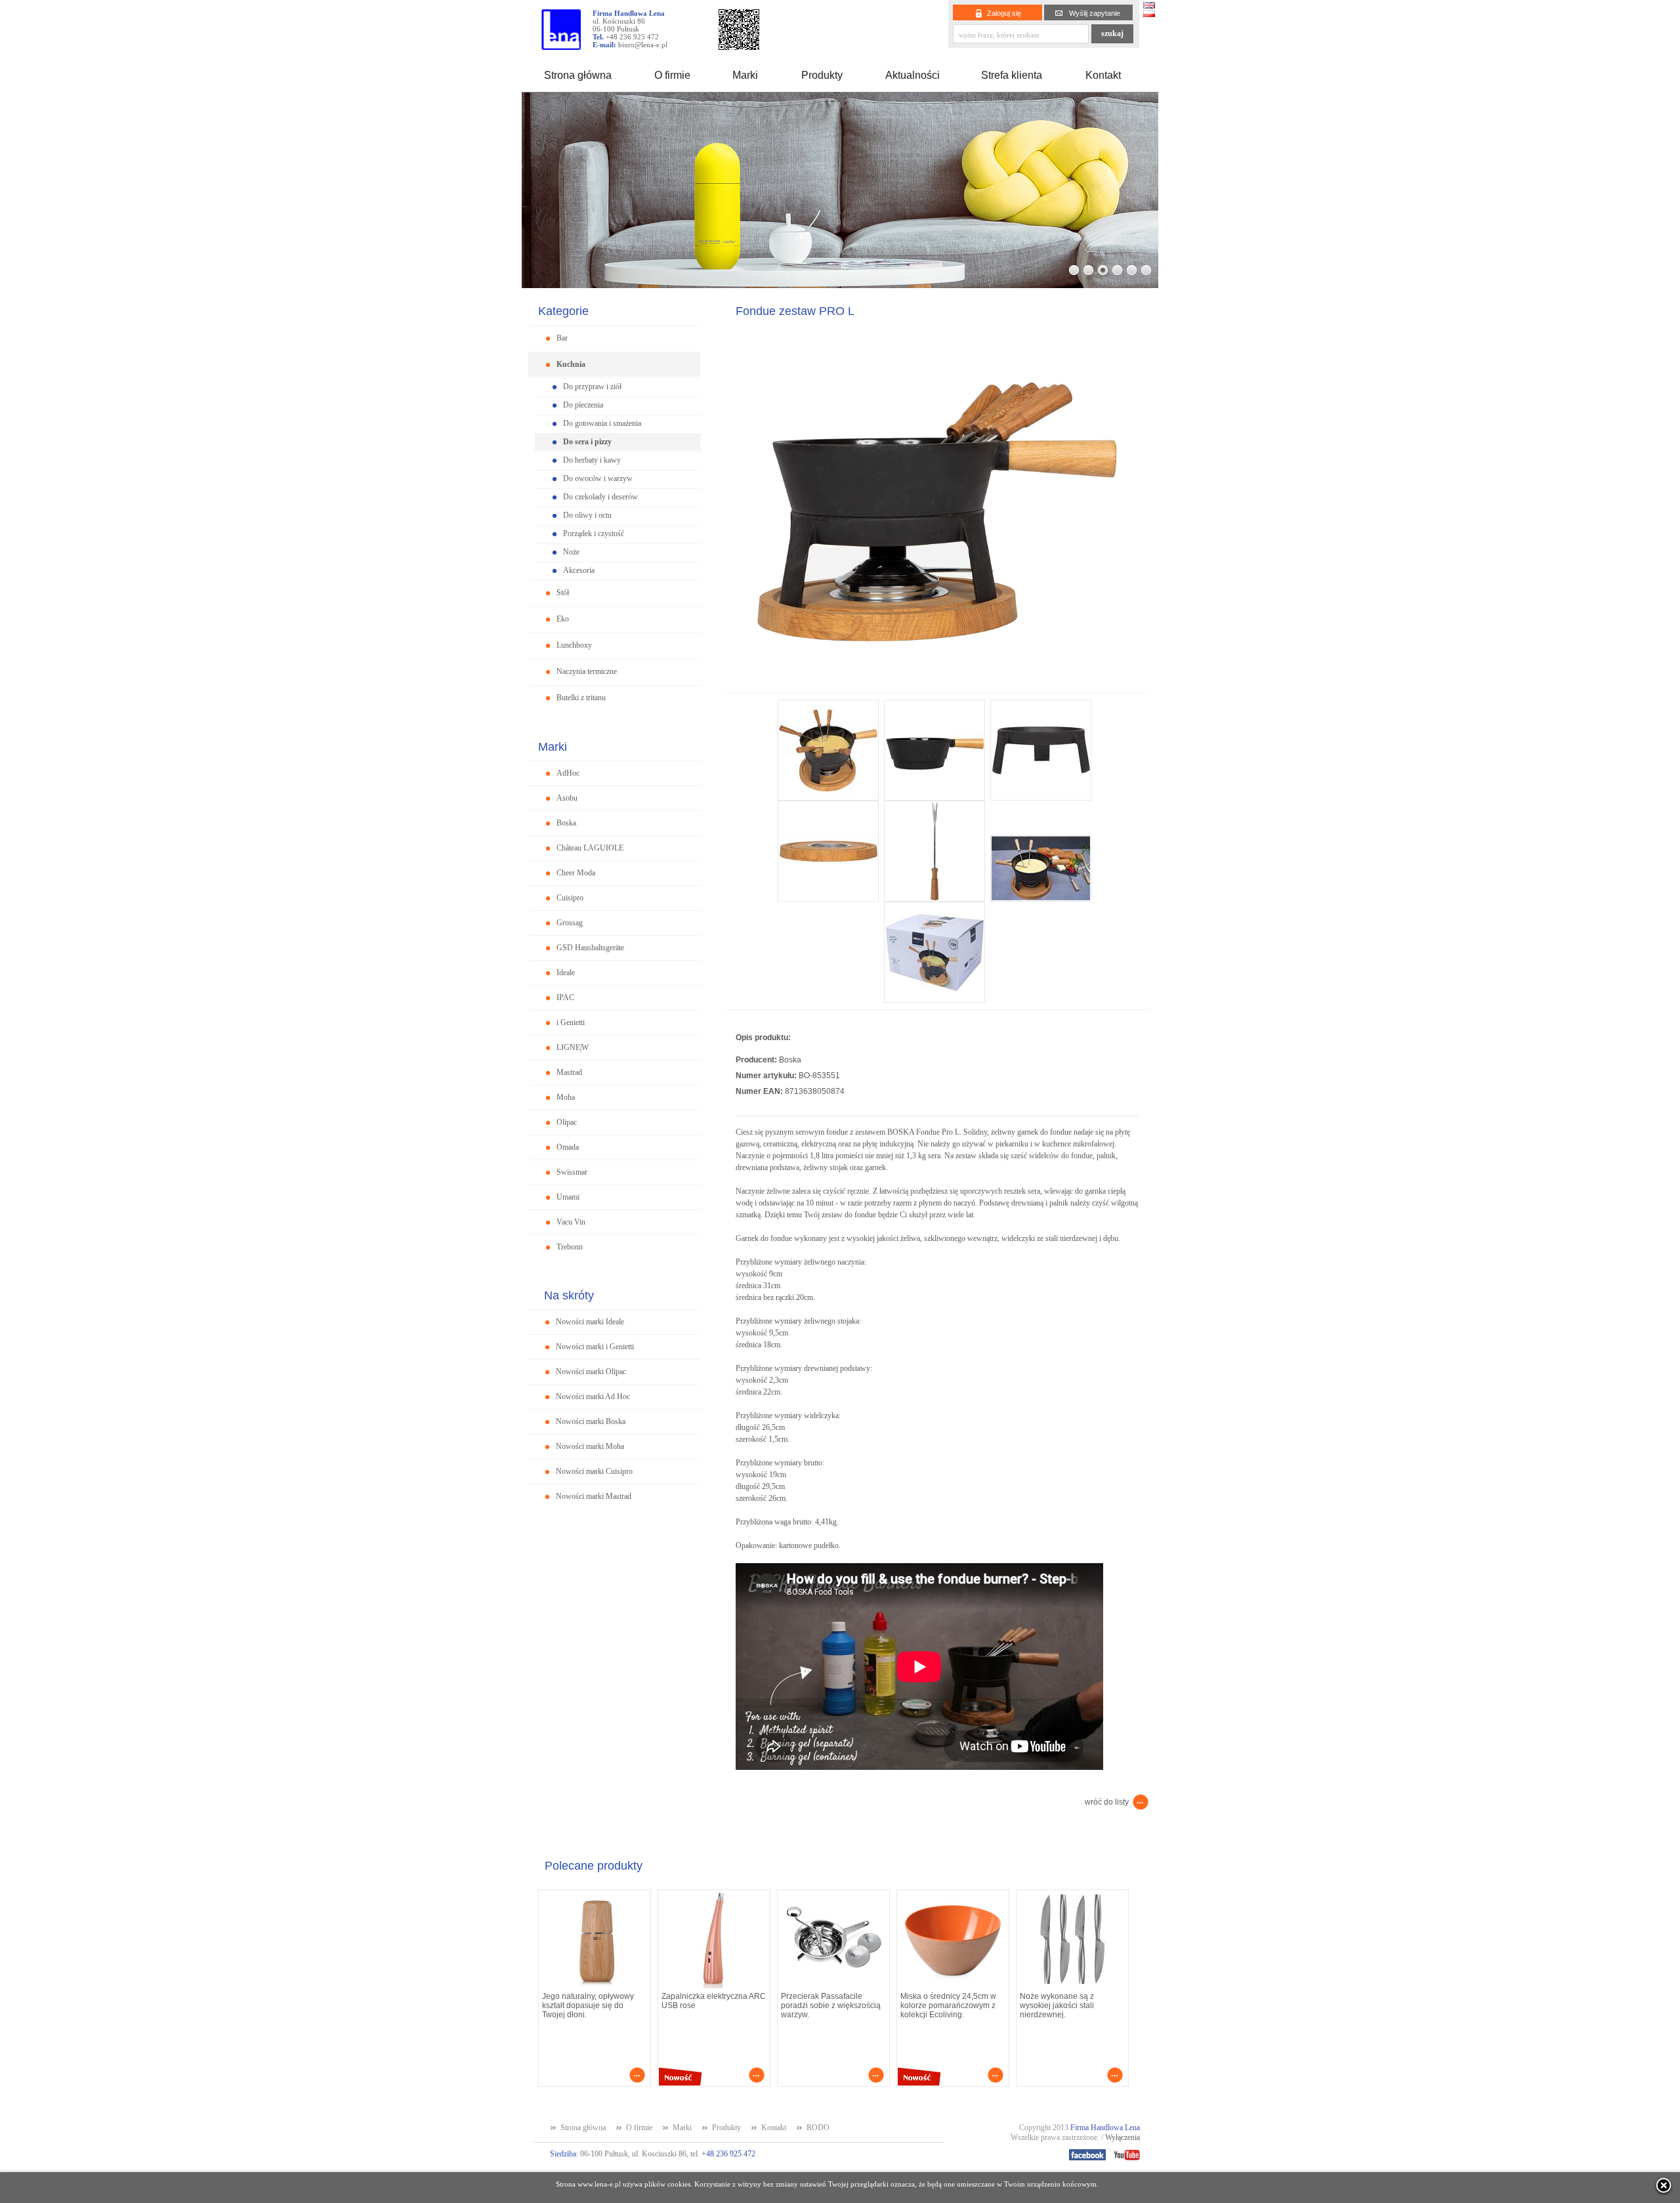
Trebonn (570, 1247)
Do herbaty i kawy (592, 460)
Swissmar (572, 1172)
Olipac (567, 1122)
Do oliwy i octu (587, 515)
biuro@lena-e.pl (643, 45)
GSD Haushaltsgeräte (590, 948)
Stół (563, 593)
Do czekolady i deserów (600, 497)
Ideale (566, 973)
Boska (566, 823)
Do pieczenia (583, 405)
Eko (563, 619)
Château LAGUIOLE (590, 848)
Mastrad (569, 1072)
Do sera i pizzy (587, 442)
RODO (818, 2128)
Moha (566, 1097)
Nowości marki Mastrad (594, 1496)
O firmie (672, 75)
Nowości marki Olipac (591, 1372)
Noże (571, 552)
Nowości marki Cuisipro (594, 1471)
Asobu (567, 798)
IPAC (565, 997)
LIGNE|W (573, 1047)
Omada (568, 1147)
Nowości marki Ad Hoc (593, 1396)
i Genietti (571, 1022)
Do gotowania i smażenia (602, 423)
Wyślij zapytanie (1095, 13)
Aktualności (913, 75)
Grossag (570, 923)
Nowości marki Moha (590, 1446)
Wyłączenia (1123, 2137)
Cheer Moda (576, 873)
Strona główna (578, 75)
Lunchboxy (574, 645)
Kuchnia (571, 364)
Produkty (822, 75)
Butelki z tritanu (581, 698)
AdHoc (568, 773)
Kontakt (1103, 75)
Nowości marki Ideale (590, 1322)
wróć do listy (1107, 1802)
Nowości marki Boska (591, 1421)
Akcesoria (579, 570)
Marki (745, 75)
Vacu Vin (571, 1222)
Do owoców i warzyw (598, 478)
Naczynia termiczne (587, 671)
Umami (568, 1197)
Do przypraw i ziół (592, 387)
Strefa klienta (1012, 75)
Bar (562, 338)
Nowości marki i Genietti (595, 1347)
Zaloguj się (1004, 13)
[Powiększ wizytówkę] (739, 46)
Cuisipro (570, 898)
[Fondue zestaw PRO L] (937, 689)
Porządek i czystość (594, 534)
